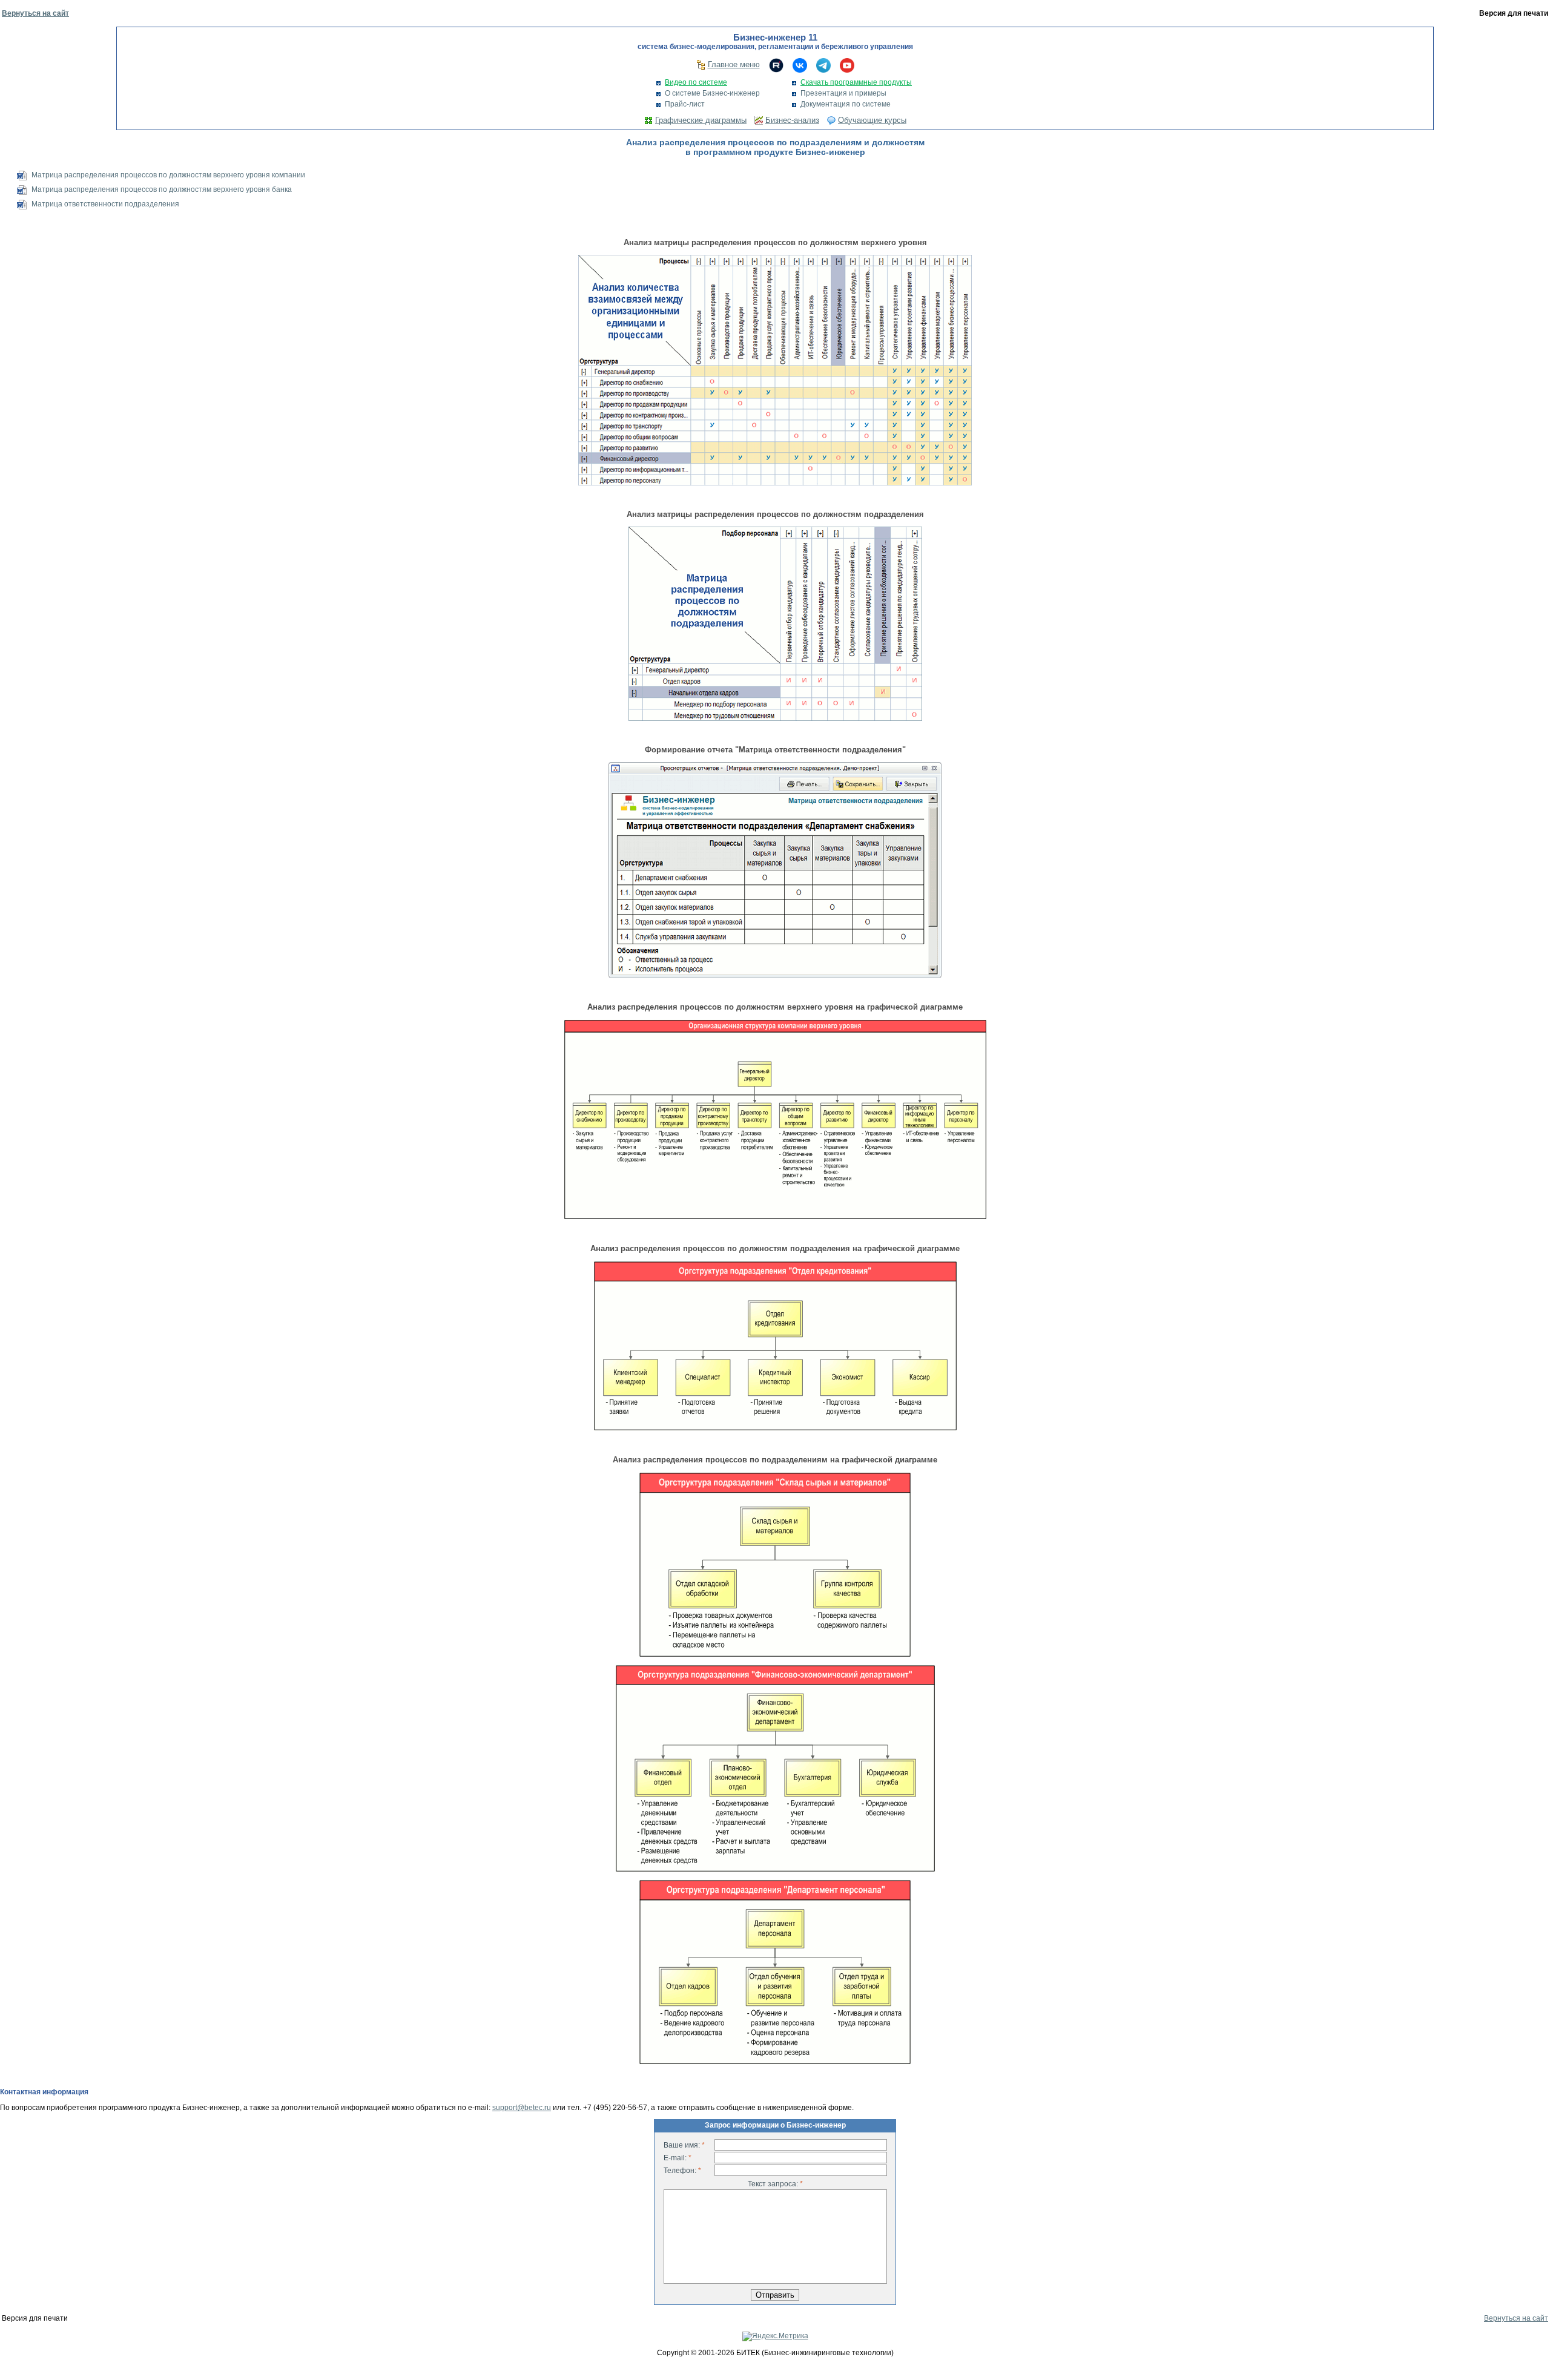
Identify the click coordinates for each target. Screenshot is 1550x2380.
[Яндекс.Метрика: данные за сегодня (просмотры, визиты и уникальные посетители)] (775, 2336)
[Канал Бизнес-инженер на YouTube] (847, 65)
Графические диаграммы (701, 120)
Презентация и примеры (843, 93)
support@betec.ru (522, 2108)
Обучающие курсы (872, 120)
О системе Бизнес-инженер (712, 93)
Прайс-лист (685, 104)
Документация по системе (846, 104)
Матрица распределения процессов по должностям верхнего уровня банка (162, 189)
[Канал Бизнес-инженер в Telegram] (823, 65)
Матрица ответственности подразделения (105, 204)
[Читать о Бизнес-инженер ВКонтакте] (800, 65)
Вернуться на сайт (35, 13)
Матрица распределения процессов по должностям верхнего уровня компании (168, 175)
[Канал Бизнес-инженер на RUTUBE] (776, 65)
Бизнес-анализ (792, 120)
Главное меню (734, 64)
